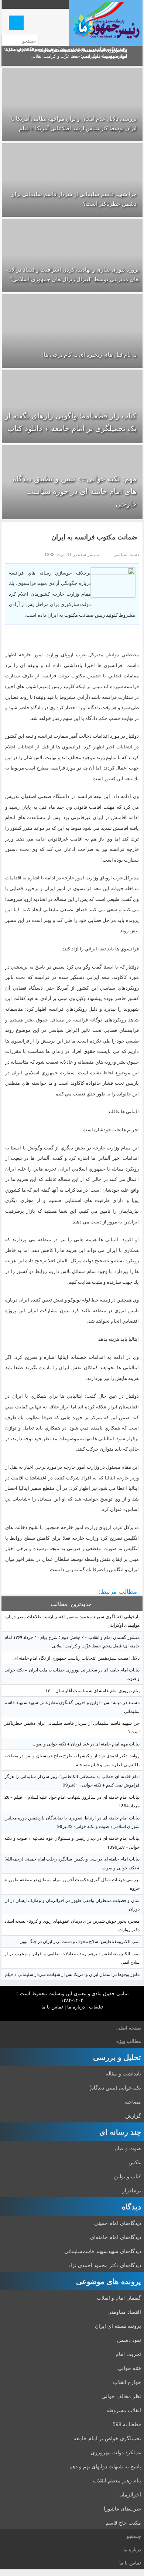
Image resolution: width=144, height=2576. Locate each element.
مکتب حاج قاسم (123, 2522)
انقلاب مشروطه (124, 2410)
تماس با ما (52, 2006)
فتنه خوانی (129, 2368)
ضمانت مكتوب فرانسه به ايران (94, 537)
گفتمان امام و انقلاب (119, 2297)
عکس (135, 2162)
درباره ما (76, 2006)
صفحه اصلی (129, 2028)
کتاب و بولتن (128, 2176)
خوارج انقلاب (127, 2382)
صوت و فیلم (128, 2148)
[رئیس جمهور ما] (106, 23)
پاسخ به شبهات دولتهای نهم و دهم (105, 2466)
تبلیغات (96, 2006)
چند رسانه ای (120, 2131)
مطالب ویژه (129, 2041)
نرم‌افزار (132, 2190)
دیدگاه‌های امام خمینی (118, 2223)
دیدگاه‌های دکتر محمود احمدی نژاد (105, 2265)
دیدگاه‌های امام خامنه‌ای (116, 2237)
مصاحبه (133, 2101)
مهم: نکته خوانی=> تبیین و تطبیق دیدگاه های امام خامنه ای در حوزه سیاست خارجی (75, 491)
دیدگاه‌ (131, 2206)
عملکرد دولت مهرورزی (116, 2452)
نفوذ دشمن (129, 2340)
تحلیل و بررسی (117, 2057)
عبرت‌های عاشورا (122, 2508)
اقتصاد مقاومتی (124, 2311)
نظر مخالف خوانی (121, 2396)
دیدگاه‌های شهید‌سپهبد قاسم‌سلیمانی (103, 2251)
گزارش (133, 2115)
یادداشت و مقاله (123, 2073)
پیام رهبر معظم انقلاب (117, 2480)
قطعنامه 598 (127, 2424)
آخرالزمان (130, 2494)
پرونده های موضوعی (109, 2281)
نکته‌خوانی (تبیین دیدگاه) (115, 2087)
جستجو (134, 2536)
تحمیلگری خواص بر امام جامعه (107, 2438)
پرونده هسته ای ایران (118, 2326)
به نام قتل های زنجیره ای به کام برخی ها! (89, 354)
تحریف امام (128, 2354)
